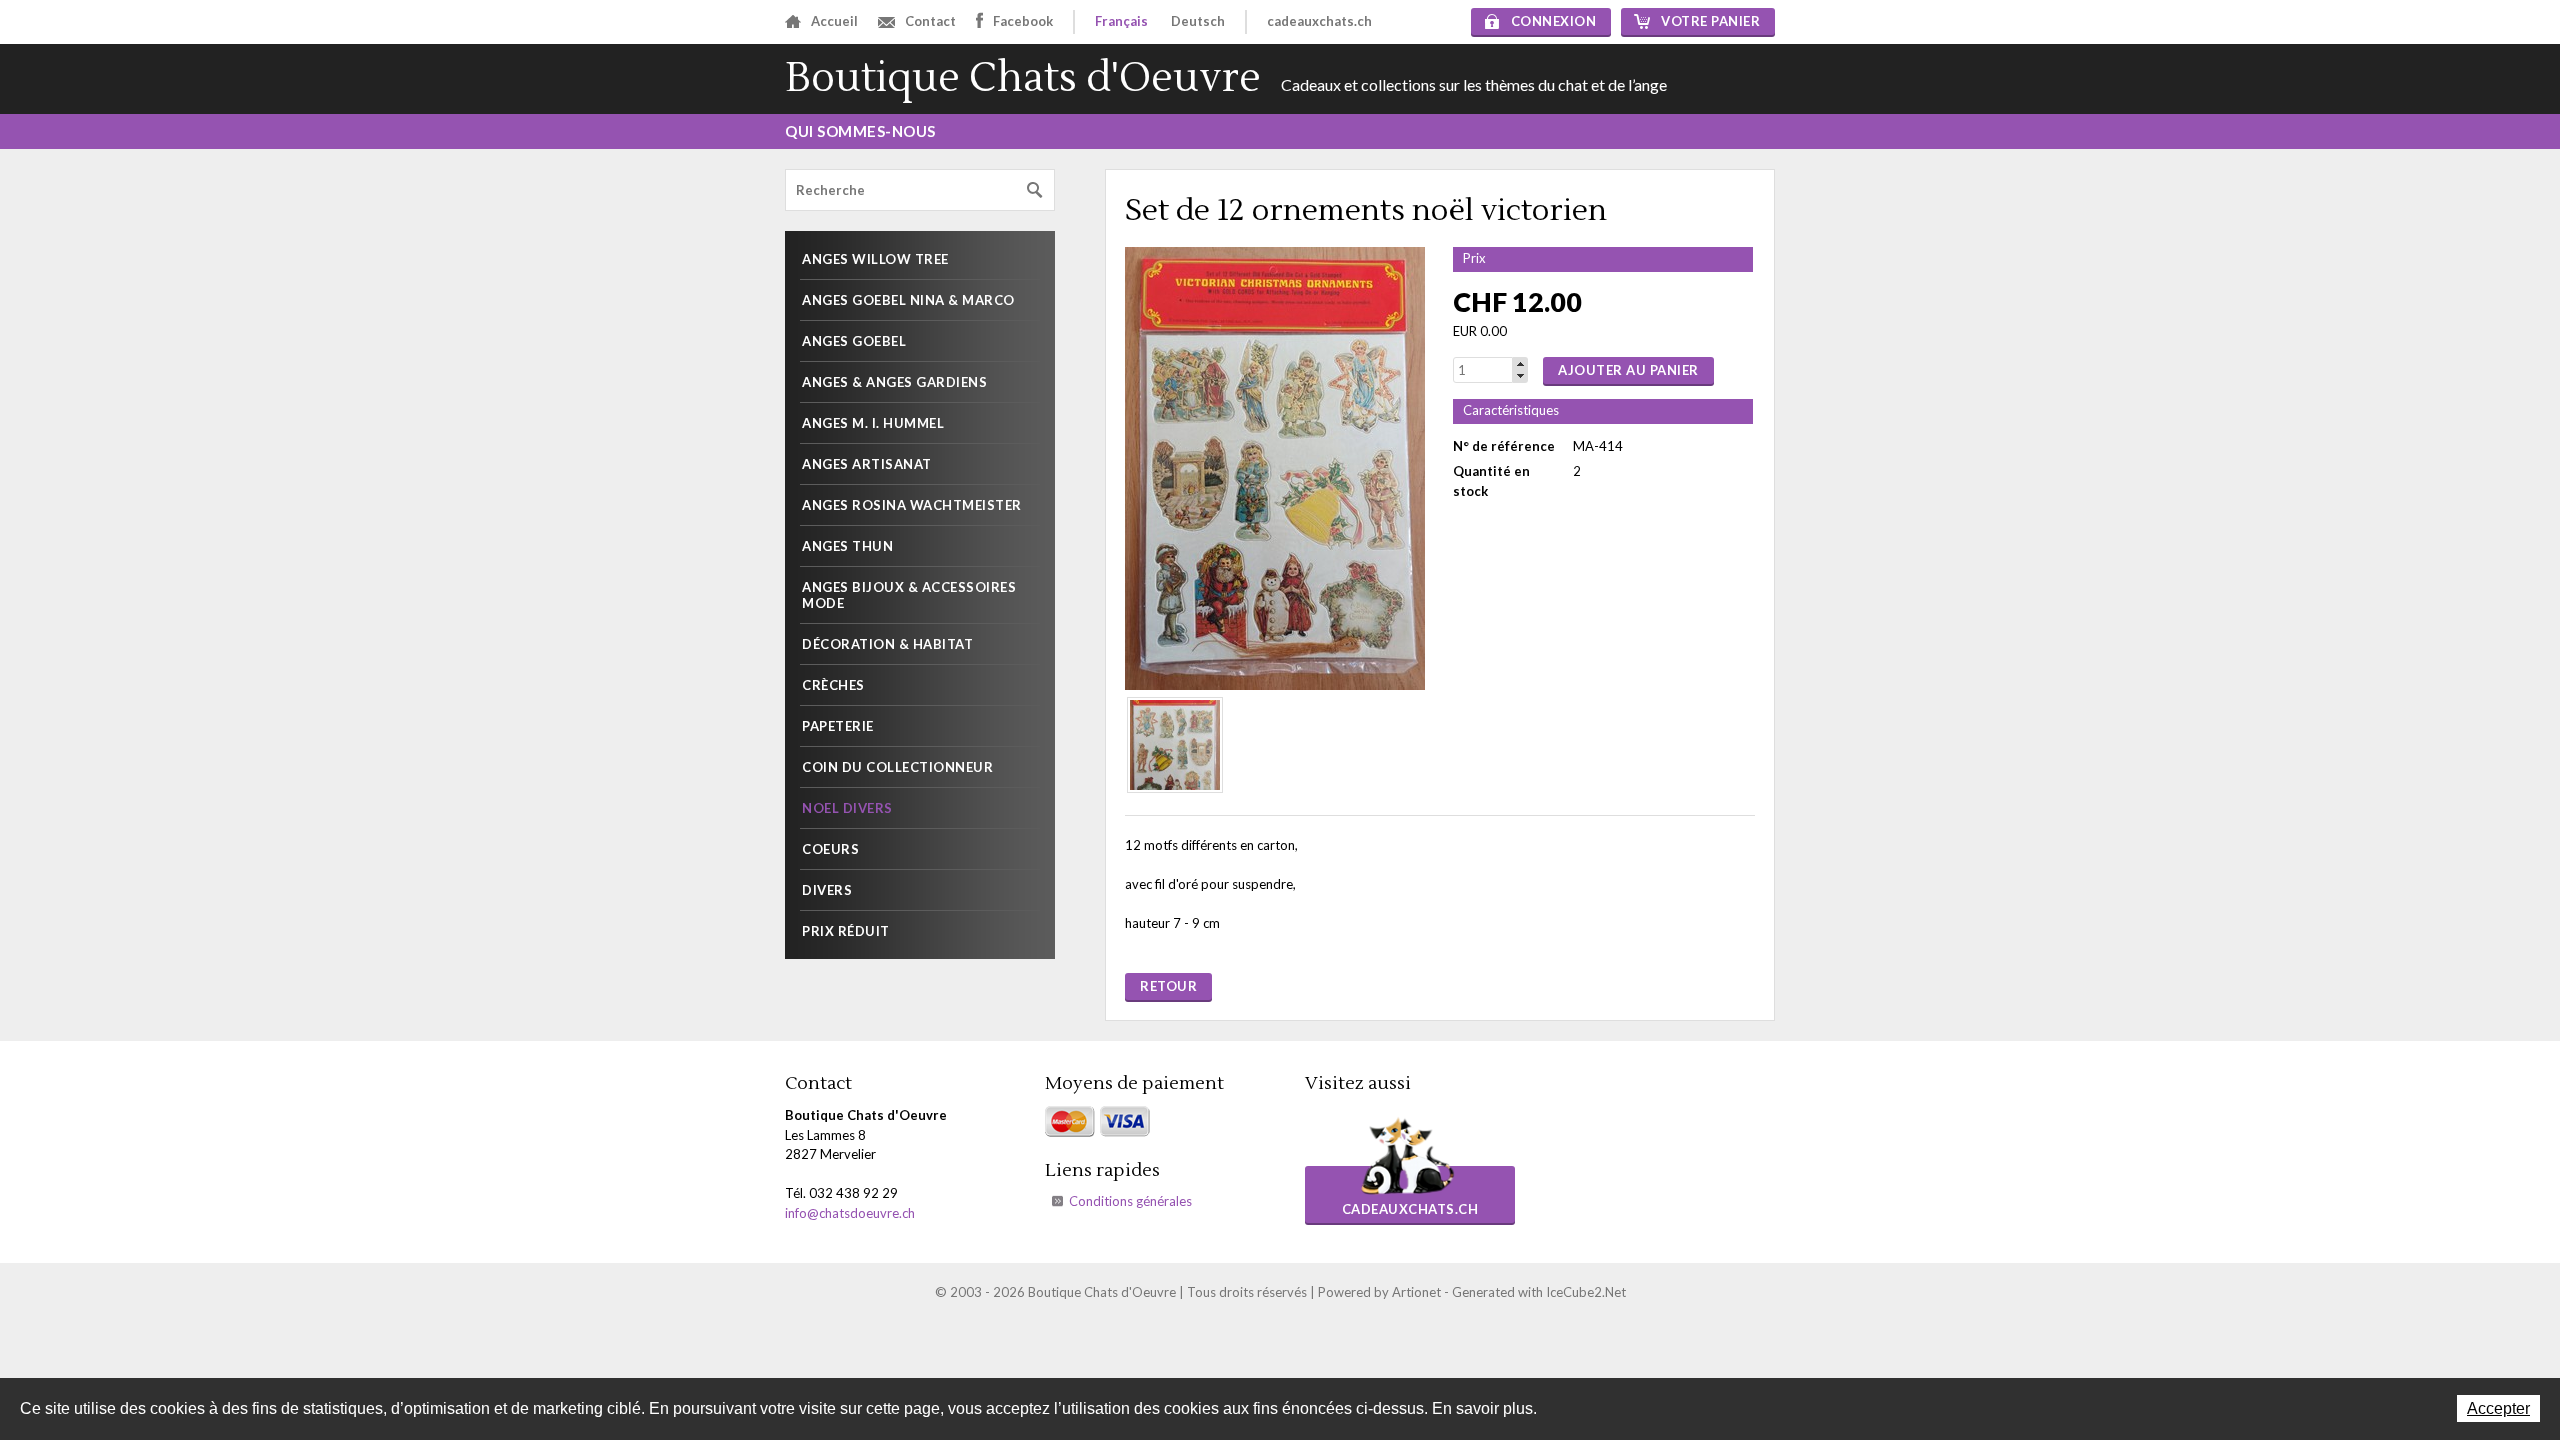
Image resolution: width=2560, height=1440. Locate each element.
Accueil (834, 21)
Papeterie (838, 726)
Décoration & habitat (887, 644)
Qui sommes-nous (860, 131)
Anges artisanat (867, 464)
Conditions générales (1130, 1201)
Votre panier (1710, 21)
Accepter (2498, 1408)
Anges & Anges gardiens (894, 382)
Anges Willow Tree (875, 259)
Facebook (1023, 21)
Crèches (833, 685)
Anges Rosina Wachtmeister (912, 505)
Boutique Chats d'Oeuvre (1023, 78)
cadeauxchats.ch (1319, 21)
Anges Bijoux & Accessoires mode (909, 595)
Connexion (1554, 21)
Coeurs (830, 849)
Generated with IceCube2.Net (1539, 1292)
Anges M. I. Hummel (873, 423)
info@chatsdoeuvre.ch (850, 1213)
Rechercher (1035, 190)
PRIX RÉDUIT (846, 931)
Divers (827, 890)
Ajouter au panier (1628, 370)
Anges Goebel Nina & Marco (908, 300)
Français (1121, 21)
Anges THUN (847, 546)
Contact (930, 21)
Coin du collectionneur (897, 767)
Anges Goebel (854, 341)
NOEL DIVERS (847, 808)
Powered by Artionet (1379, 1292)
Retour (1168, 986)
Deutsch (1198, 21)
